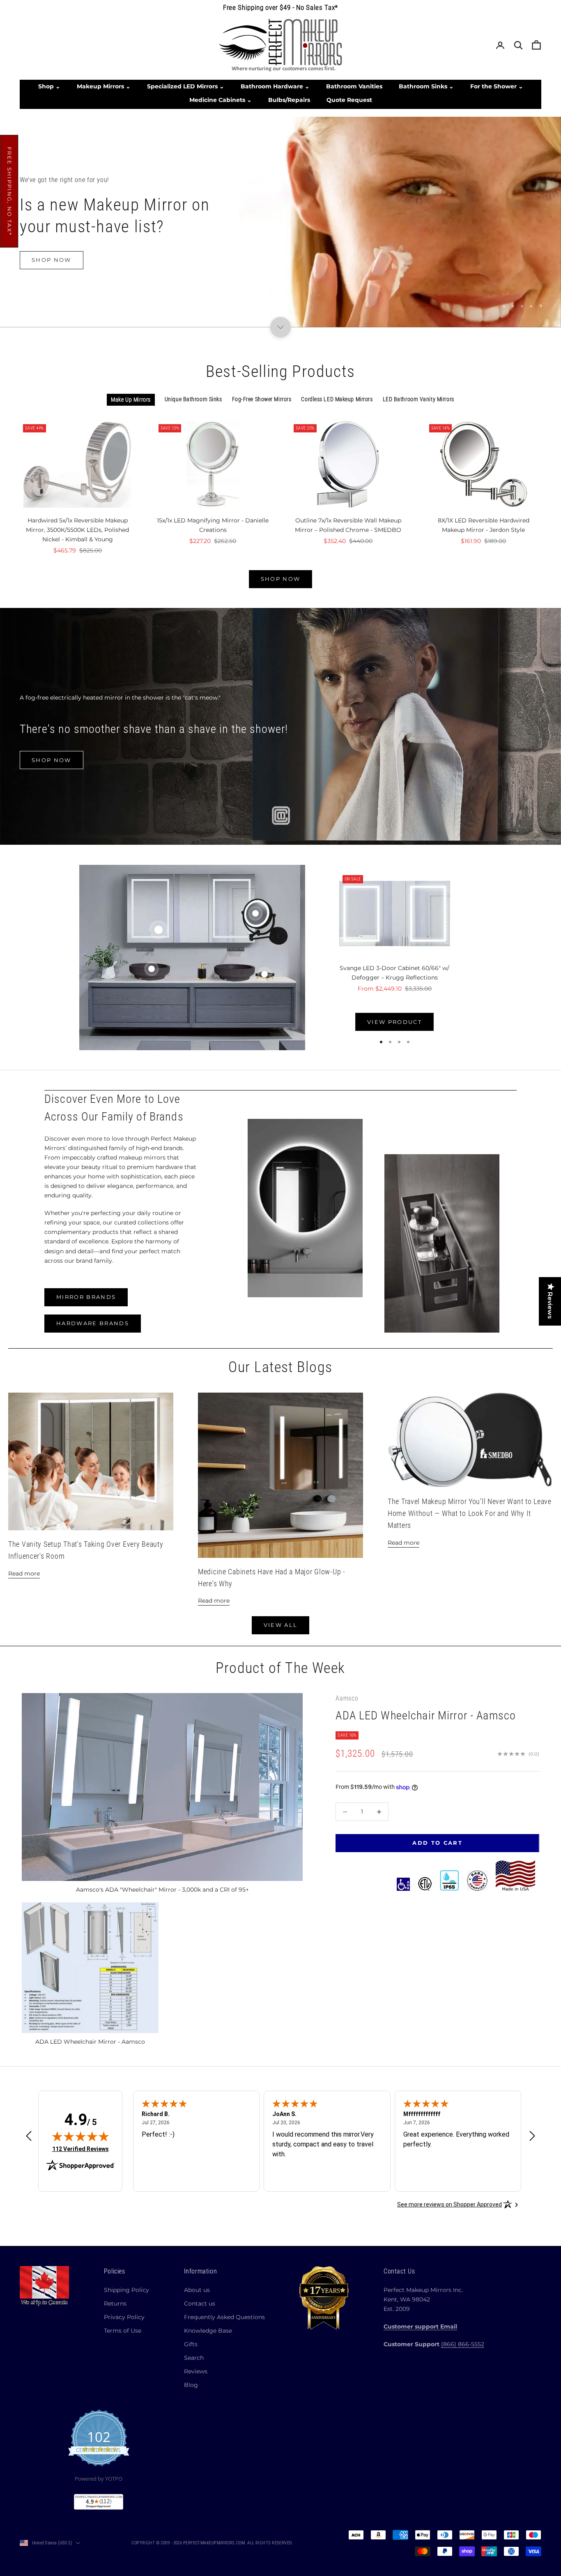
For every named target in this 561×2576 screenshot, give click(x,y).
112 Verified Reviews (80, 2149)
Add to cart (437, 1843)
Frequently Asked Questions (224, 2317)
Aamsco (347, 1698)
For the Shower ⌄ (497, 86)
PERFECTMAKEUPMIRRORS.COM (214, 2543)
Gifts (191, 2344)
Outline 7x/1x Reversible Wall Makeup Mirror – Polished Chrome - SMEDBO (348, 525)
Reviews (196, 2371)
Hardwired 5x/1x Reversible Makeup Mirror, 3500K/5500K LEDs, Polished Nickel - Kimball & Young (77, 530)
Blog (191, 2385)
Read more (24, 1573)
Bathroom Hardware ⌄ (275, 86)
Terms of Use (123, 2331)
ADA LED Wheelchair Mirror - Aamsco (426, 1716)
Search (194, 2358)
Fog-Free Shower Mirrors (262, 399)
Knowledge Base (208, 2331)
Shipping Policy (126, 2290)
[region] (280, 222)
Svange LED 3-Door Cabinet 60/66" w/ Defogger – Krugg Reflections (394, 973)
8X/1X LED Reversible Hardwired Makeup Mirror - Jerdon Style (484, 525)
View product (394, 1022)
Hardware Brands (93, 1323)
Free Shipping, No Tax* (9, 191)
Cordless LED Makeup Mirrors (337, 399)
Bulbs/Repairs (289, 100)
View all (281, 1625)
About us (197, 2290)
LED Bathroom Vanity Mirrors (418, 399)
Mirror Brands (86, 1297)
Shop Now (52, 272)
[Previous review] (29, 2136)
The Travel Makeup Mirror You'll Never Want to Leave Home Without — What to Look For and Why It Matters (470, 1513)
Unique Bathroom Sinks (193, 399)
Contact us (200, 2303)
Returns (115, 2303)
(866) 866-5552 (463, 2344)
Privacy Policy (124, 2317)
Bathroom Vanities (354, 86)
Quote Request (349, 100)
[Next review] (532, 2136)
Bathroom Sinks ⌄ (426, 86)
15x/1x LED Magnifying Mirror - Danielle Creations (213, 525)
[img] (80, 2136)
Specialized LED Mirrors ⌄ (186, 86)
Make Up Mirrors (131, 400)
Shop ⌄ (49, 86)
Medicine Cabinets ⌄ (221, 100)
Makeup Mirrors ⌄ (104, 86)
